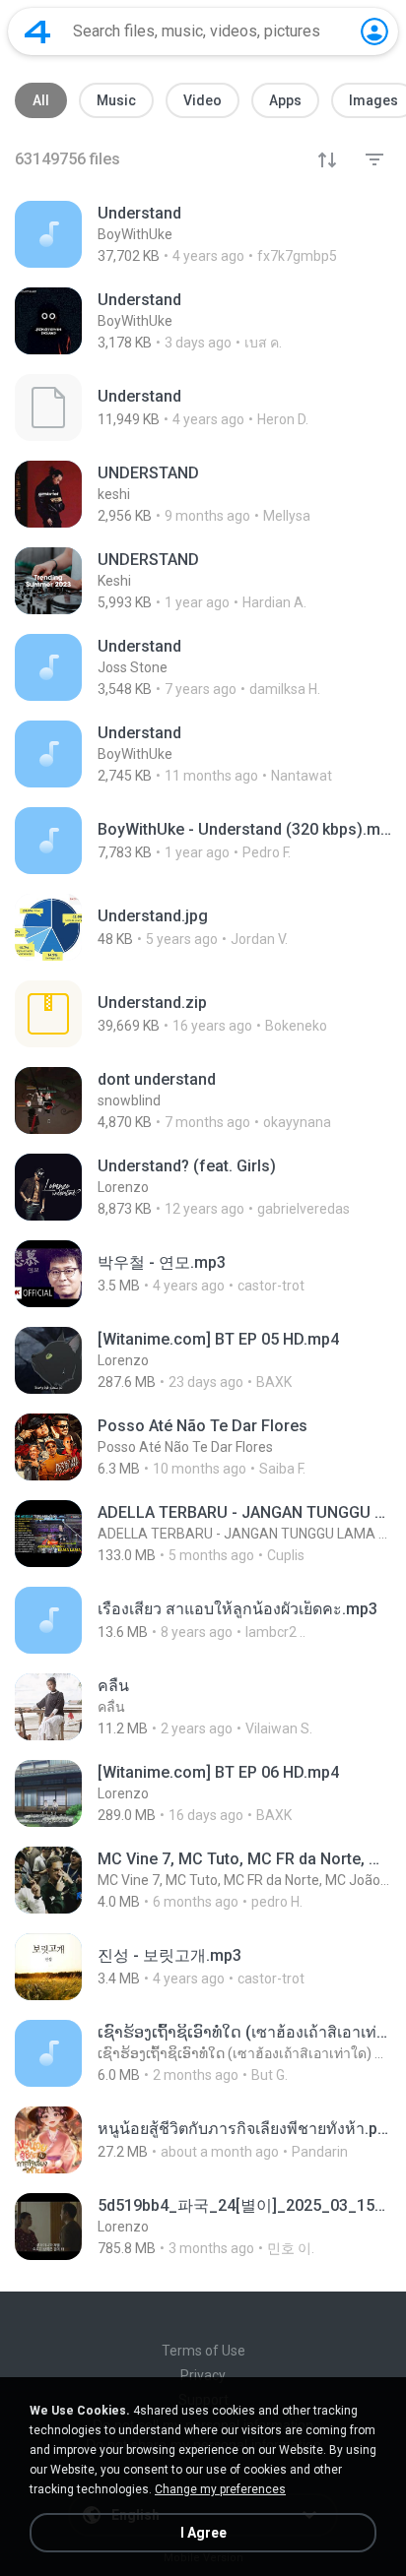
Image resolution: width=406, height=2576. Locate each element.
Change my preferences (220, 2489)
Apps (285, 100)
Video (203, 100)
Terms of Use (203, 2351)
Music (116, 100)
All (41, 100)
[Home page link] (37, 31)
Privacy (203, 2375)
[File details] (203, 234)
